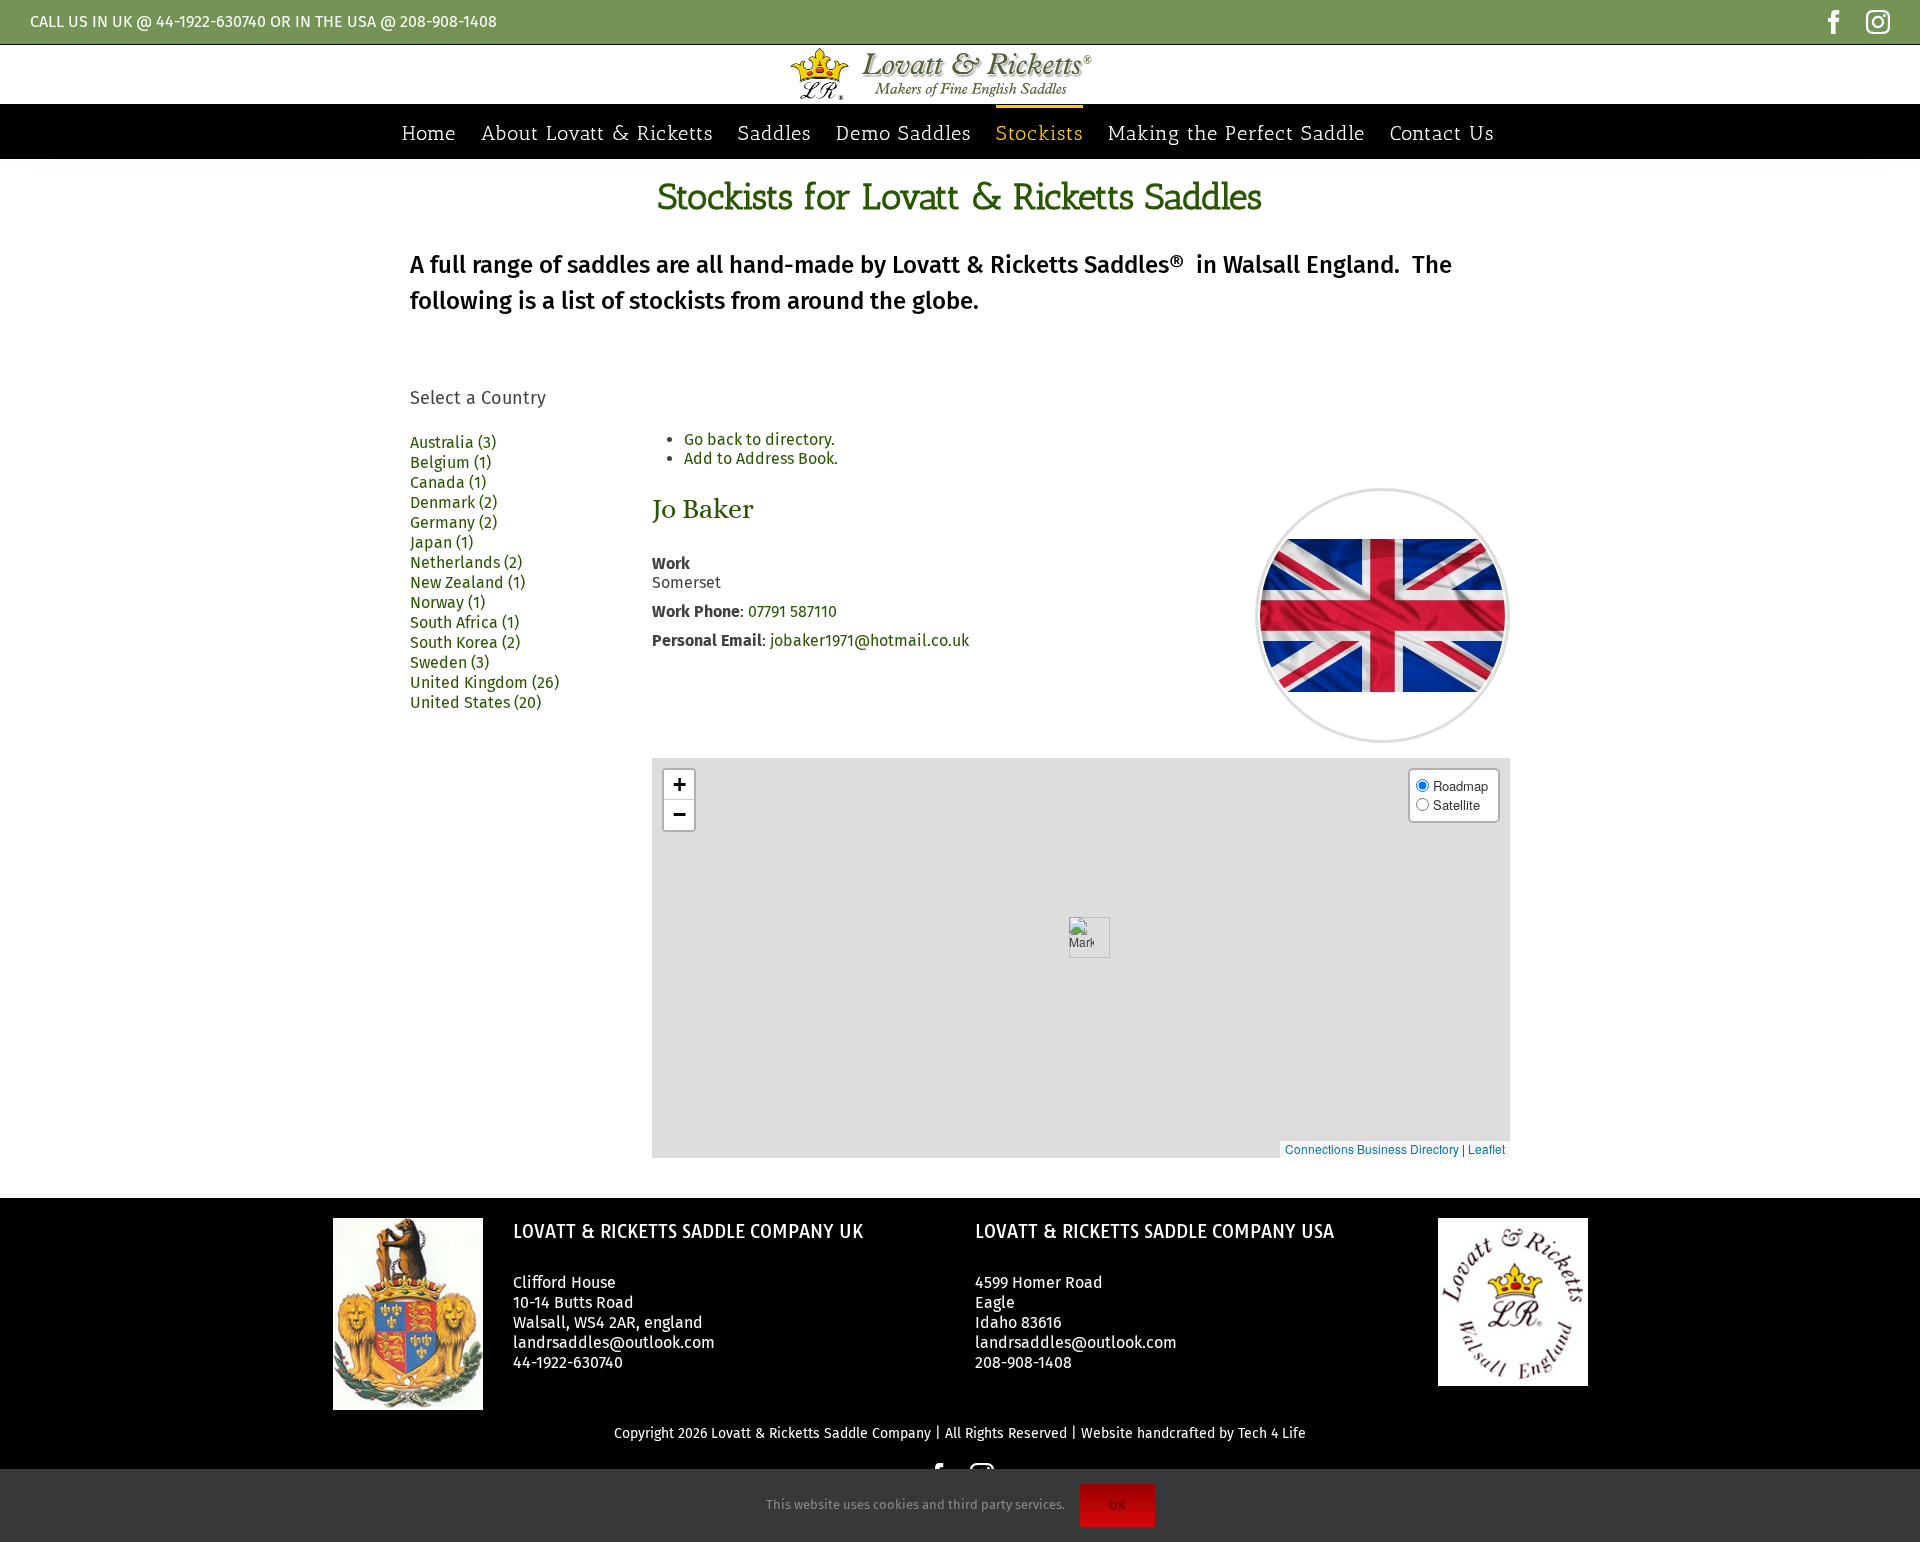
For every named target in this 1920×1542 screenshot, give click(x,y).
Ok (1117, 1505)
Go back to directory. (759, 439)
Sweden (449, 662)
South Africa (464, 622)
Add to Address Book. (761, 458)
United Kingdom (484, 682)
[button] (1081, 937)
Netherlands (466, 562)
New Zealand (467, 582)
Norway (447, 602)
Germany (453, 522)
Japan (441, 542)
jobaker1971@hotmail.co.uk (869, 640)
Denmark (453, 502)
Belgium (450, 462)
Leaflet (1486, 1148)
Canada (448, 482)
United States (475, 702)
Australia (453, 442)
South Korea (465, 642)
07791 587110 (792, 611)
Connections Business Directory (1372, 1148)
